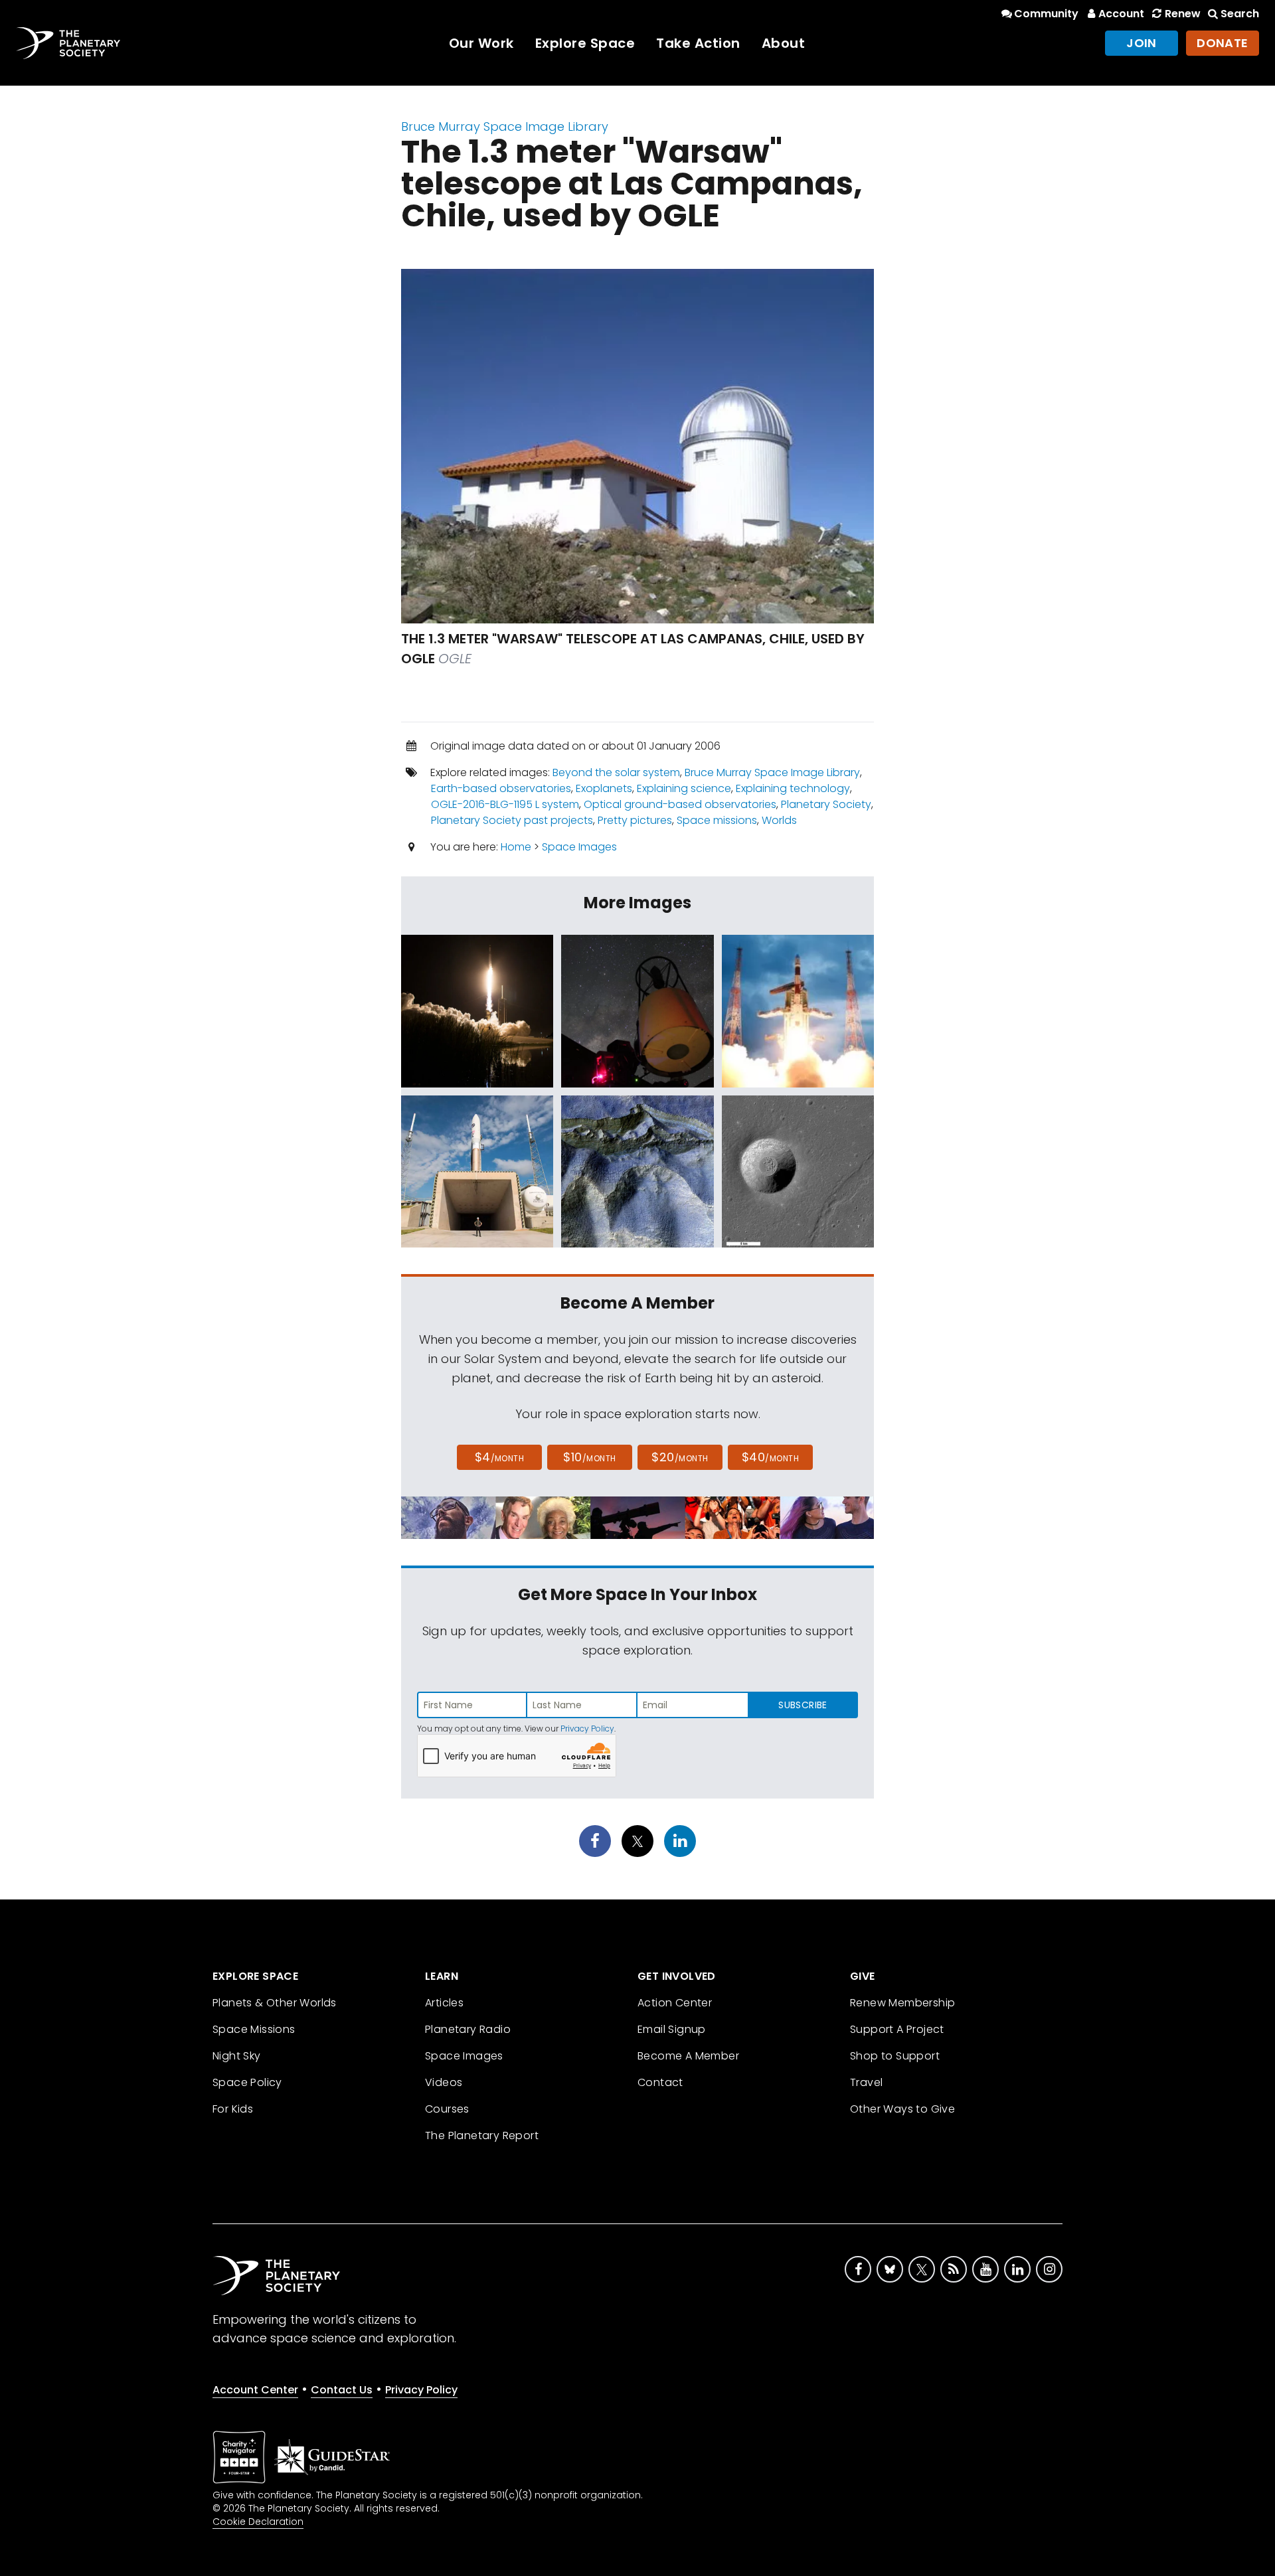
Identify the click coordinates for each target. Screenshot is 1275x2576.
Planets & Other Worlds (275, 2003)
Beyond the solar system (616, 772)
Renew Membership (902, 2003)
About (784, 43)
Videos (444, 2082)
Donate (1223, 43)
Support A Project (897, 2029)
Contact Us (342, 2390)
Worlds (779, 820)
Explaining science (684, 788)
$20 (680, 1457)
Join (1142, 43)
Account (1121, 14)
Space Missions (254, 2029)
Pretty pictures (635, 820)
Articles (444, 2003)
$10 (589, 1457)
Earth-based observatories (501, 788)
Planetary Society (826, 804)
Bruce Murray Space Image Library (505, 126)
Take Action (698, 43)
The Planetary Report (482, 2135)
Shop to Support (895, 2056)
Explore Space (585, 43)
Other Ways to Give (902, 2109)
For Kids (233, 2109)
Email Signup (672, 2029)
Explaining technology (793, 788)
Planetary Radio (468, 2029)
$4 (500, 1457)
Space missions (717, 820)
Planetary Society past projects (512, 820)
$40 (770, 1457)
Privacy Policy (587, 1729)
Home (516, 847)
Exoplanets (604, 788)
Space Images (579, 847)
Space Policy (247, 2082)
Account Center (255, 2390)
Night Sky (237, 2056)
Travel (866, 2082)
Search (1240, 14)
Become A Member (688, 2056)
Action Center (675, 2003)
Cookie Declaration (258, 2522)
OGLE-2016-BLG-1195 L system (505, 804)
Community (1046, 14)
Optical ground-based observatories (680, 804)
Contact (660, 2082)
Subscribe (803, 1705)
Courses (447, 2109)
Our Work (481, 43)
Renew (1182, 14)
